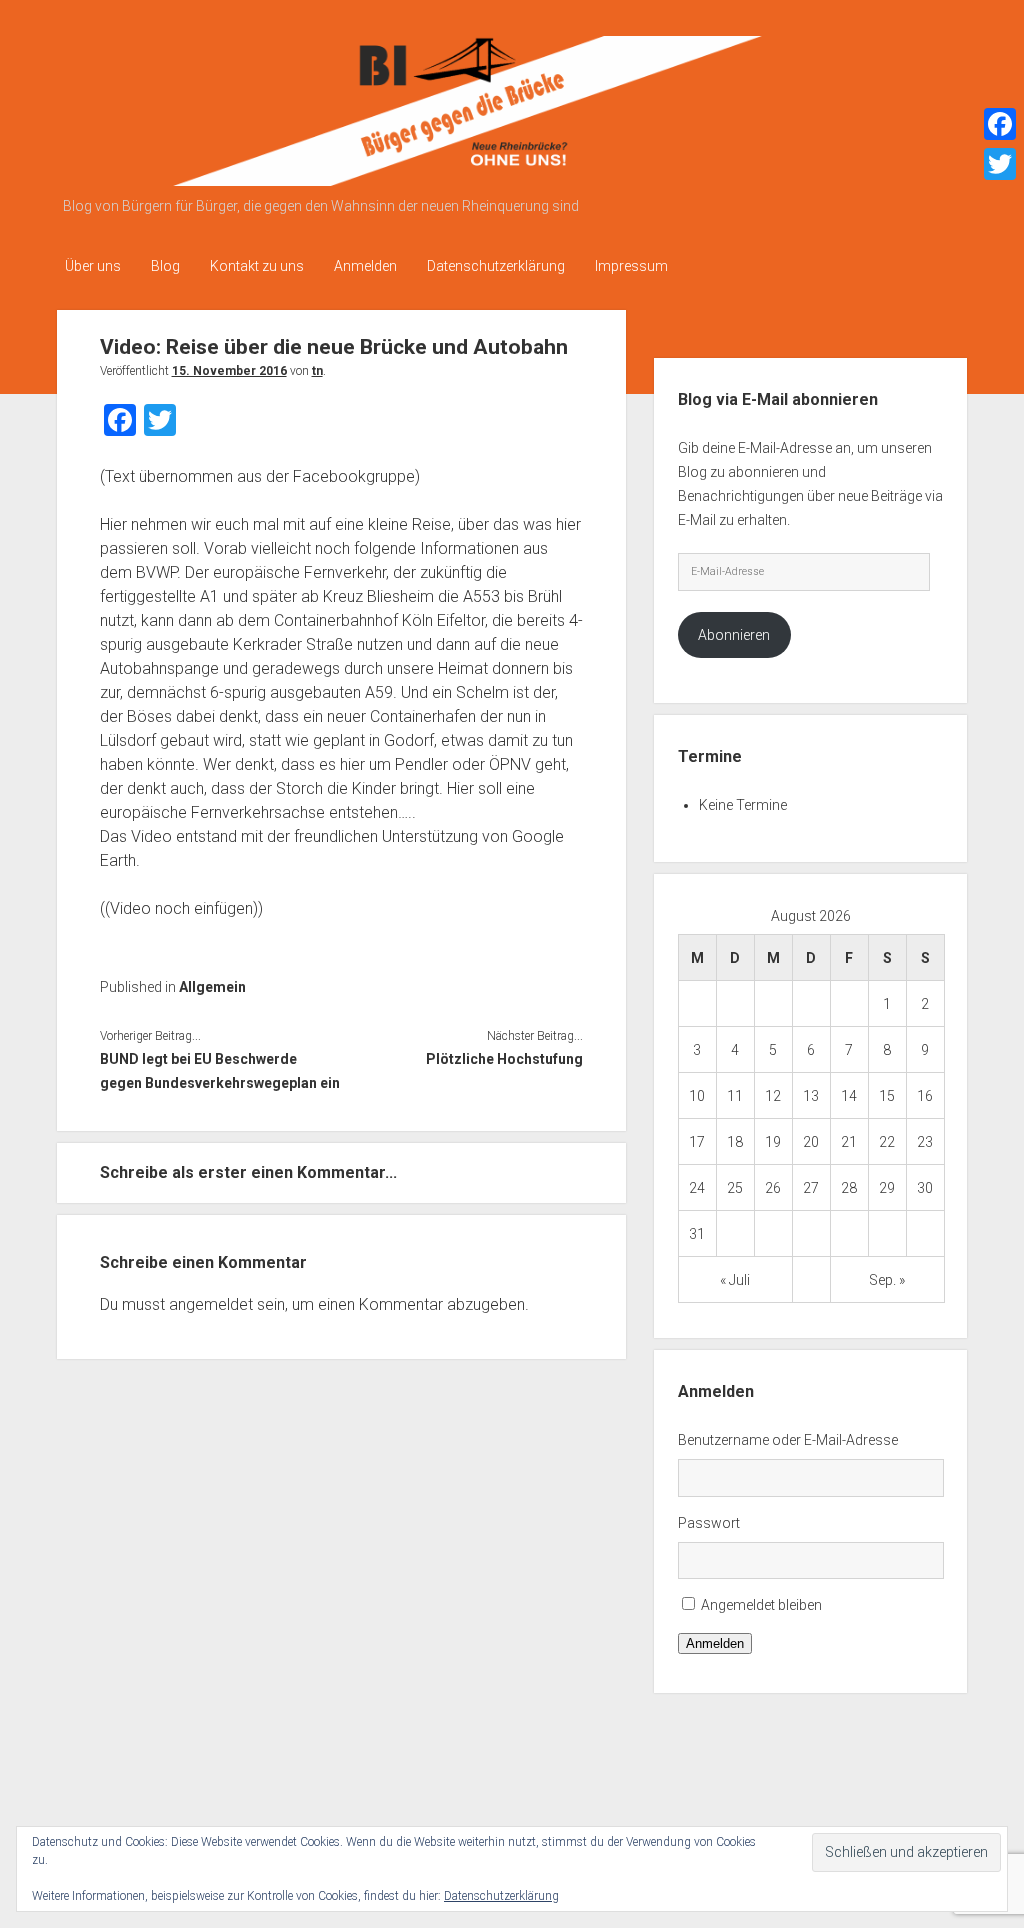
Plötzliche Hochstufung (504, 1059)
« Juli (735, 1280)
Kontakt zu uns (257, 266)
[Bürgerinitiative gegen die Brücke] (432, 179)
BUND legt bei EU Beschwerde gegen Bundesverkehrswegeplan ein (220, 1071)
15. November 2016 (229, 371)
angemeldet (211, 1304)
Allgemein (212, 987)
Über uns (93, 266)
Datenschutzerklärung (496, 266)
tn (317, 371)
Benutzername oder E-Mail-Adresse (788, 1440)
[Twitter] (1000, 164)
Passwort (709, 1523)
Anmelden (365, 266)
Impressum (631, 266)
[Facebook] (1000, 124)
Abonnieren (734, 635)
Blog (165, 266)
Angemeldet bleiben (761, 1605)
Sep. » (887, 1280)
